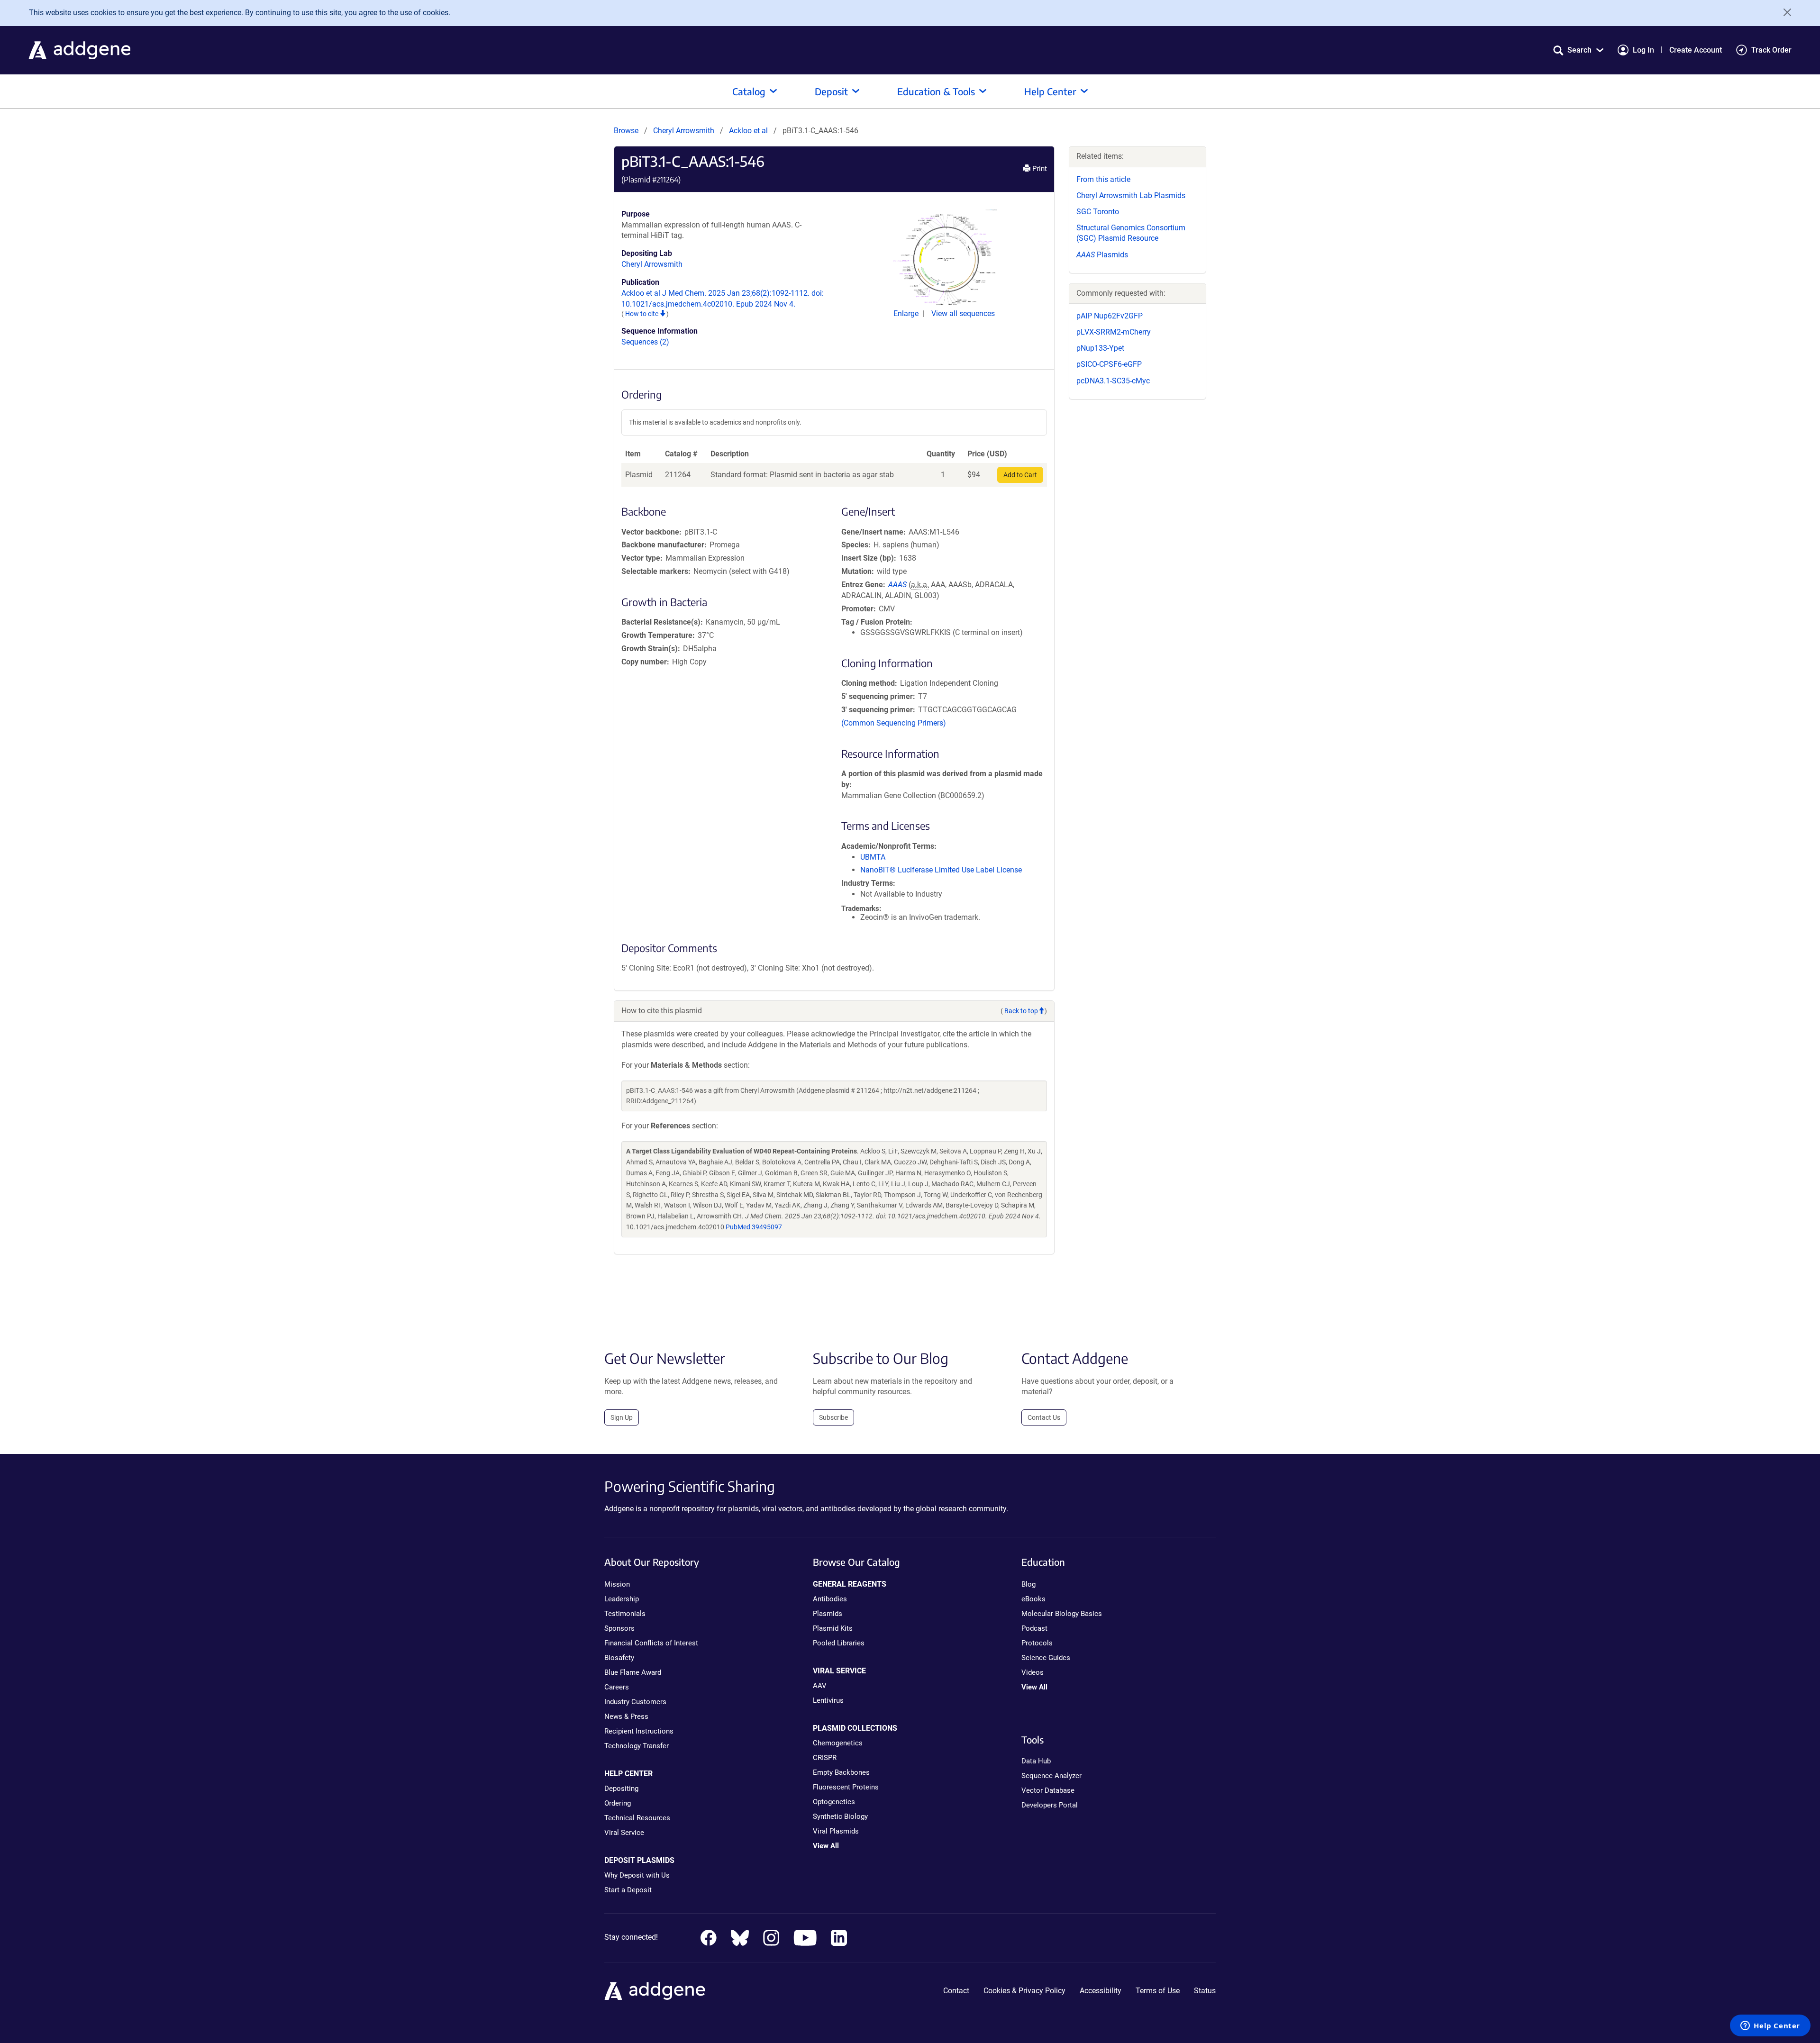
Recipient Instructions (639, 1731)
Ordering (618, 1803)
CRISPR (825, 1758)
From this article (1103, 179)
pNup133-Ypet (1100, 348)
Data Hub (1036, 1761)
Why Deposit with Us (637, 1875)
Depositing (621, 1789)
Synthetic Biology (840, 1816)
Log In (1643, 50)
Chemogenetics (838, 1743)
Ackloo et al (749, 131)
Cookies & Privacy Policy (1024, 1991)
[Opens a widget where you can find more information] (1770, 2026)
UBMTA (873, 857)
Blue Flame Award (633, 1672)
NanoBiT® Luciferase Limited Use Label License (941, 870)
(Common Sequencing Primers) (894, 723)
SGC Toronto (1098, 212)
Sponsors (619, 1628)
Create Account (1696, 50)
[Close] (1784, 12)
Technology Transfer (637, 1746)
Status (1205, 1991)
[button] (1578, 50)
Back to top (1021, 1011)
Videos (1033, 1672)
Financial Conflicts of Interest (651, 1643)
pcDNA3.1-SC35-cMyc (1113, 381)
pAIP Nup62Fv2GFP (1110, 316)
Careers (617, 1687)
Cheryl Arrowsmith (684, 131)
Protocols (1037, 1643)
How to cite (642, 314)
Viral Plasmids (836, 1831)
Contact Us (1044, 1417)
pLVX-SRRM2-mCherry (1114, 332)
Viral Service (624, 1833)
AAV (820, 1686)
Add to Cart (1020, 475)
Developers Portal (1050, 1805)
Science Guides (1046, 1658)
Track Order (1771, 50)
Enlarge (907, 313)
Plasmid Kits (833, 1628)
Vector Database (1048, 1790)
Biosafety (619, 1658)
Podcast (1034, 1628)
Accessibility (1101, 1991)
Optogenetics (834, 1802)
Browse (626, 131)
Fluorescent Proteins (846, 1787)
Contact (956, 1991)
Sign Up (622, 1417)
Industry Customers (635, 1702)
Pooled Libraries (839, 1643)
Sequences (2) (645, 342)
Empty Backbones (841, 1772)
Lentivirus (828, 1700)
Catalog (749, 91)
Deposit (831, 91)
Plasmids (1102, 255)
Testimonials (625, 1614)
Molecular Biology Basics (1062, 1614)
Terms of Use (1158, 1991)
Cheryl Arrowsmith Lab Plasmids (1131, 195)
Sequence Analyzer (1051, 1776)
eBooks (1033, 1599)
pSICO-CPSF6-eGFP (1109, 364)
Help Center (1050, 91)
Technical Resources (637, 1818)
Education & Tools (936, 91)
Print (1039, 169)
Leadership (622, 1599)
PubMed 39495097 (754, 1227)
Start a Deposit (628, 1890)
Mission (617, 1584)
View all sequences (963, 313)
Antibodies (830, 1599)
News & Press (626, 1716)
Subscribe (833, 1417)
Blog (1028, 1584)
